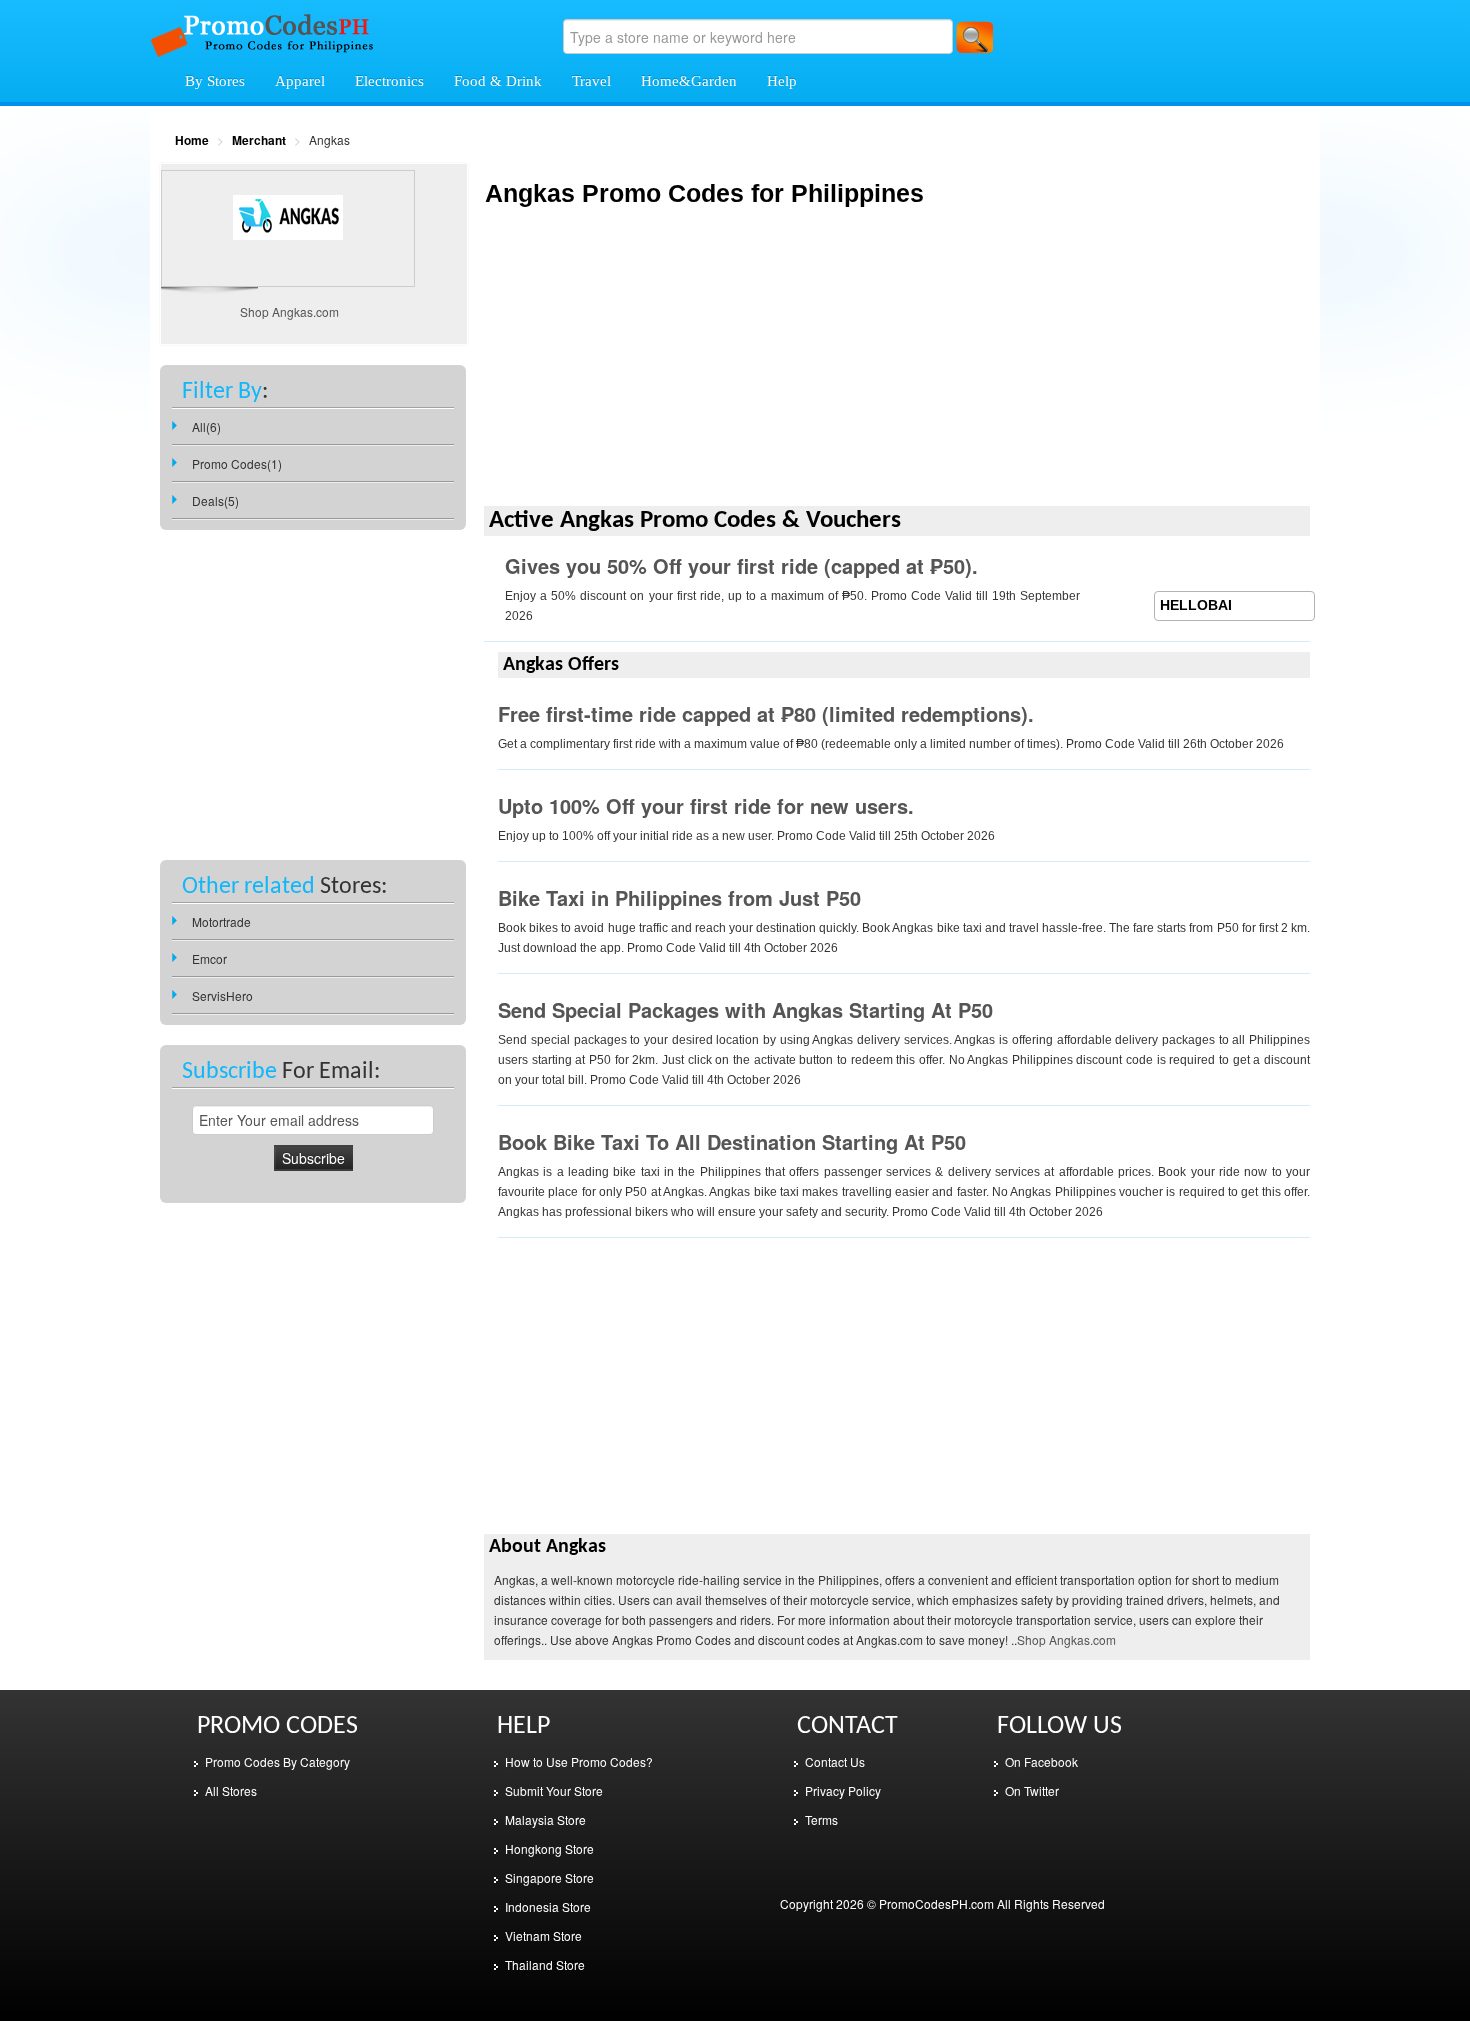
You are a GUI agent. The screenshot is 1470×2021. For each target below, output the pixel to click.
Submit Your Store (554, 1790)
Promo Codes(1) (237, 463)
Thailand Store (545, 1964)
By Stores (215, 81)
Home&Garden (689, 81)
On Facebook (1041, 1761)
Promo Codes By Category (277, 1761)
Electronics (389, 81)
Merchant (259, 140)
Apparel (300, 81)
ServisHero (222, 995)
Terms (821, 1819)
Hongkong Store (549, 1848)
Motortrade (221, 921)
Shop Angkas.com (1066, 1639)
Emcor (209, 958)
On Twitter (1032, 1790)
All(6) (206, 426)
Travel (591, 81)
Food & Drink (498, 81)
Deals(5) (215, 500)
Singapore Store (549, 1877)
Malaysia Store (545, 1819)
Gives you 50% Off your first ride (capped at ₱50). (741, 565)
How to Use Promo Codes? (579, 1761)
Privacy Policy (843, 1790)
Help (782, 81)
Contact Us (835, 1761)
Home (192, 140)
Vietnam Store (543, 1935)
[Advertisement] (897, 365)
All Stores (231, 1790)
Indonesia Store (548, 1906)
